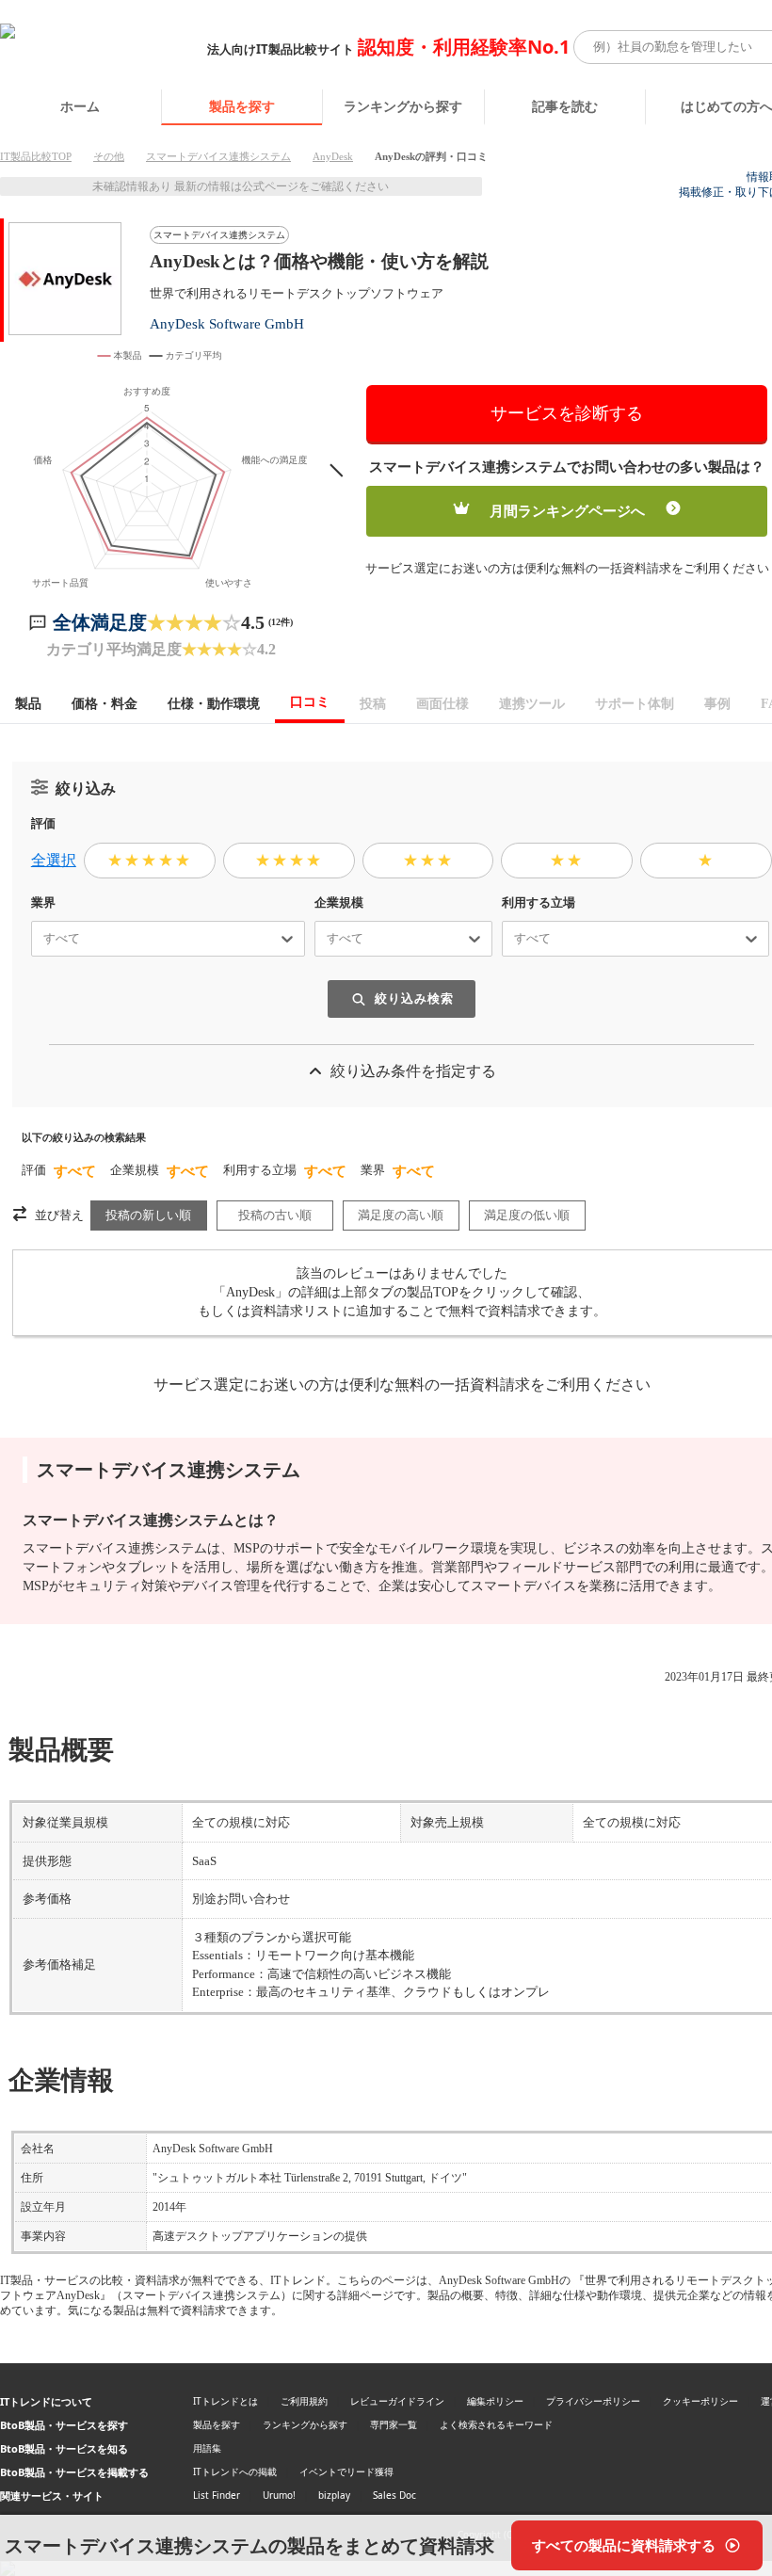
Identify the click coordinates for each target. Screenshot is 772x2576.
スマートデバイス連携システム (218, 156)
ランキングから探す (403, 106)
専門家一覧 (394, 2424)
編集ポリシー (495, 2401)
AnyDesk (333, 156)
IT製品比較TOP (36, 156)
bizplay (334, 2495)
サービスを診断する (567, 413)
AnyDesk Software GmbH (227, 323)
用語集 (207, 2448)
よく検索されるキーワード (496, 2424)
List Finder (217, 2495)
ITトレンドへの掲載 (235, 2471)
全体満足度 (100, 622)
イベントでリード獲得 (346, 2471)
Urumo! (279, 2495)
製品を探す (242, 106)
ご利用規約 (304, 2401)
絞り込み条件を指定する (413, 1071)
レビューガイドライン (397, 2401)
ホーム (80, 106)
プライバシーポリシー (593, 2401)
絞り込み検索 (414, 998)
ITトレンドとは (225, 2401)
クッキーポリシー (700, 2401)
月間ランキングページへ (567, 511)
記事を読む (565, 106)
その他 (109, 156)
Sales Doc (394, 2495)
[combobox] (36, 939)
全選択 (54, 860)
